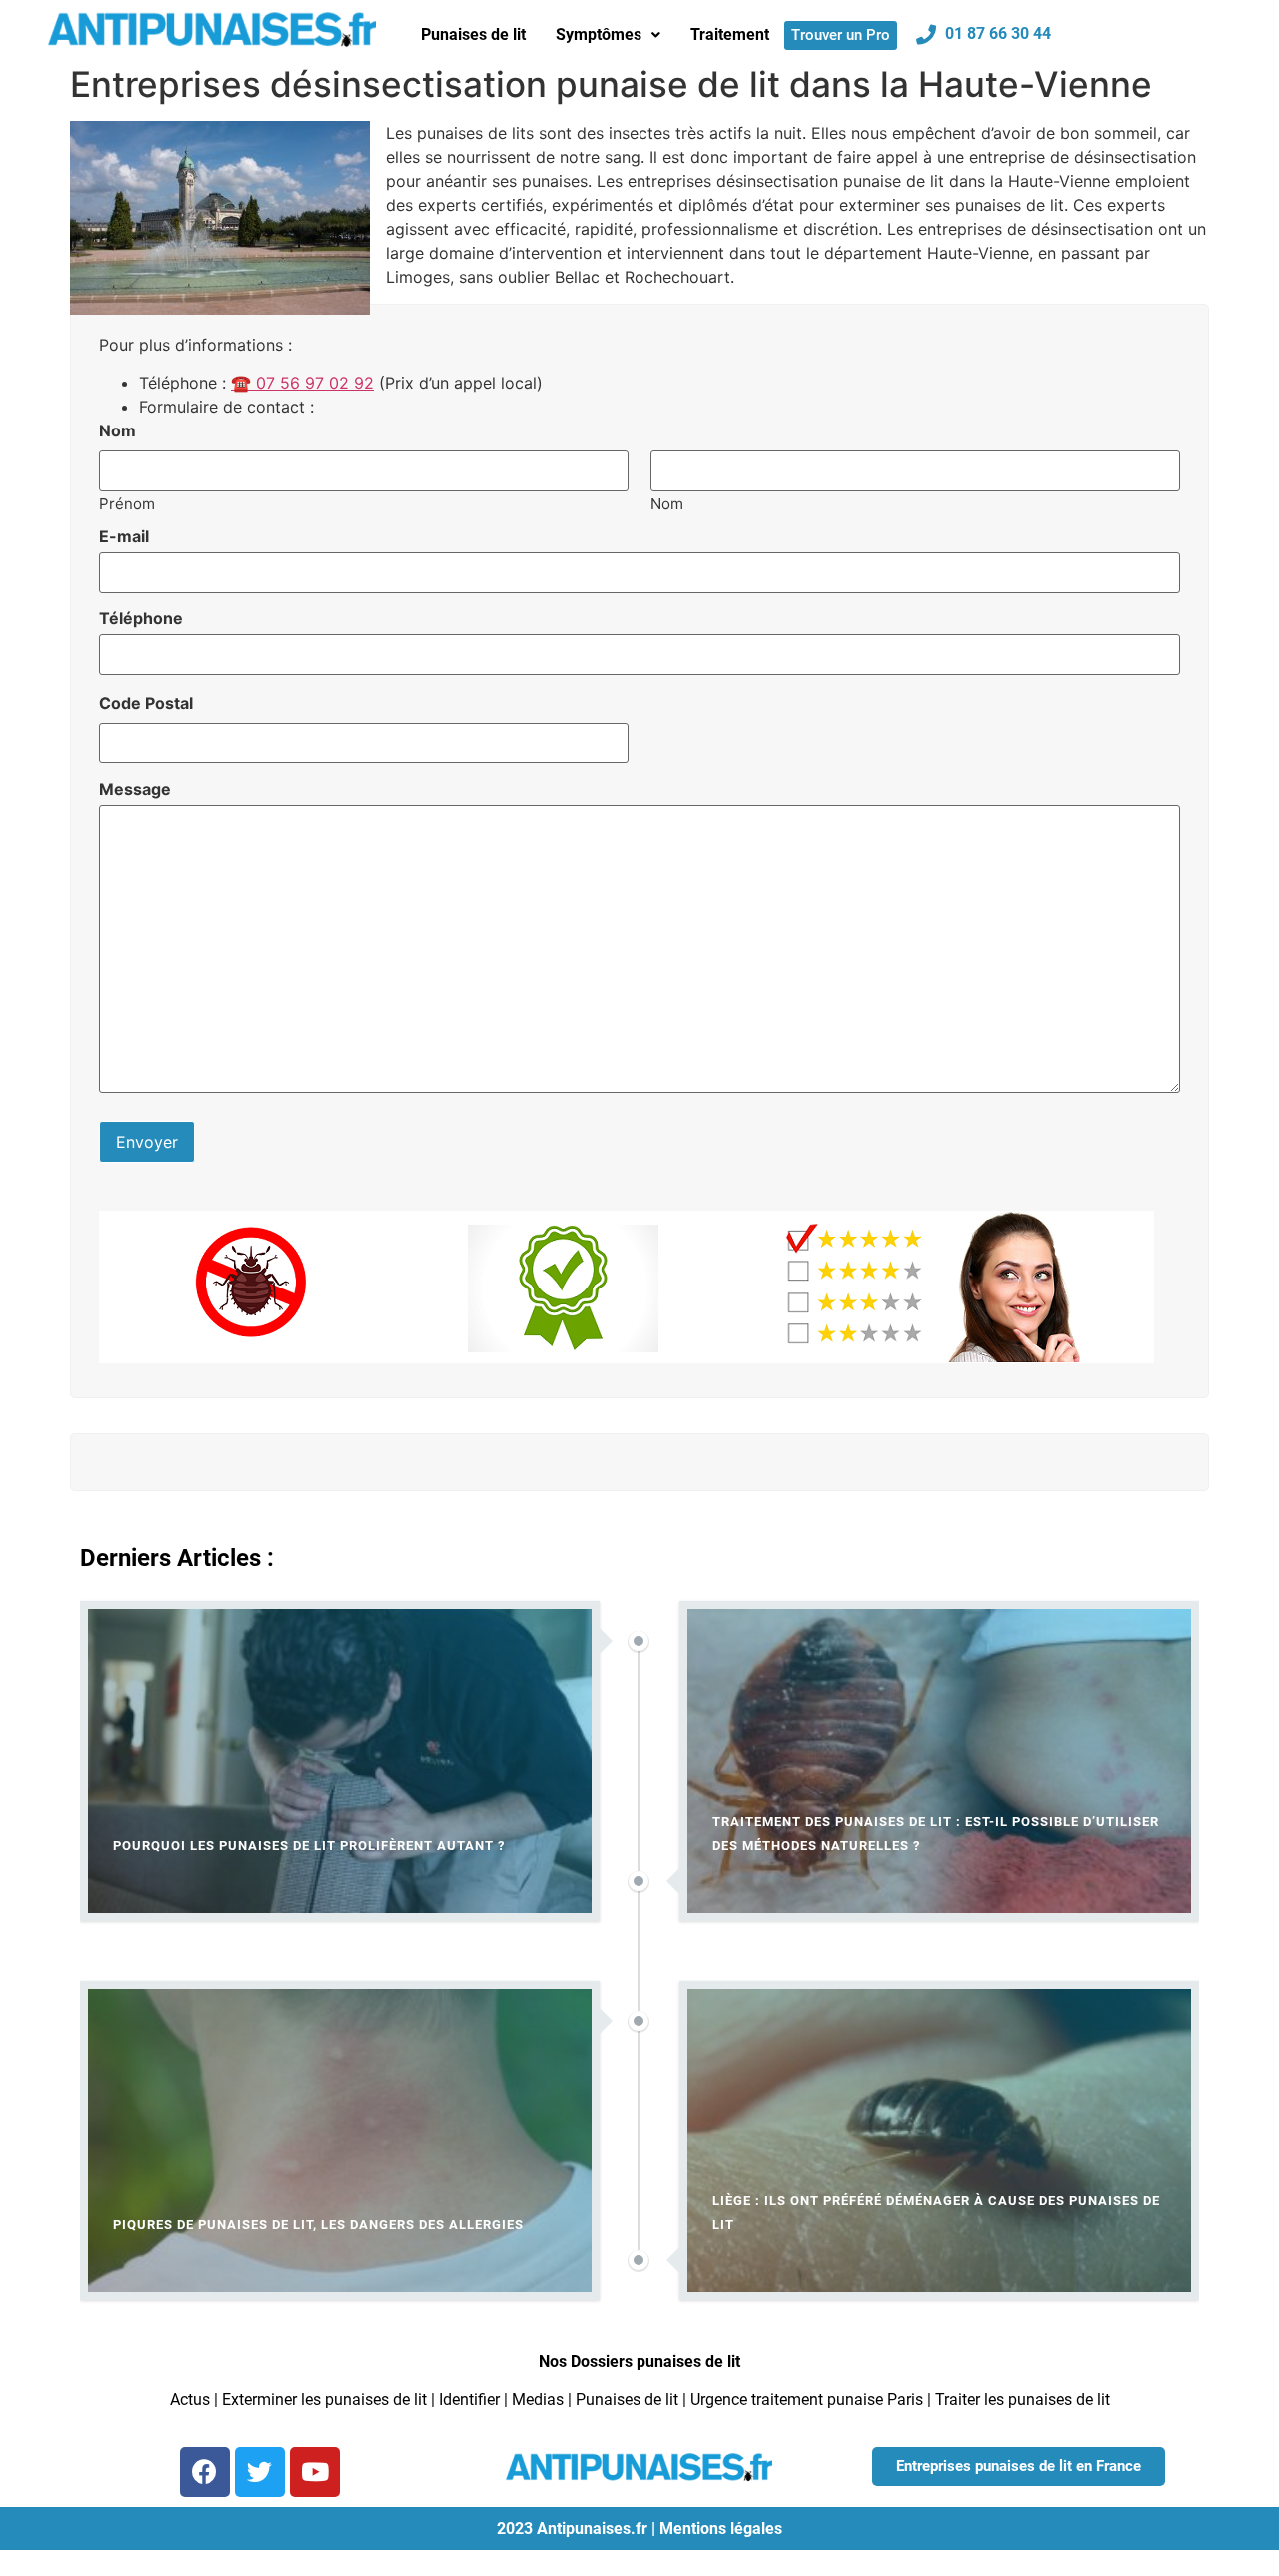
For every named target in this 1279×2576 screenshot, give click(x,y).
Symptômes (599, 34)
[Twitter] (260, 2472)
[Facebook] (205, 2472)
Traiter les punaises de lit (1023, 2400)
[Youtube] (315, 2472)
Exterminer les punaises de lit (324, 2400)
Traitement (730, 34)
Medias (538, 2400)
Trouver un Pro (841, 35)
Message (135, 789)
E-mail (124, 536)
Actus (190, 2400)
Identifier (469, 2400)
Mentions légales (721, 2529)
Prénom (127, 503)
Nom (667, 503)
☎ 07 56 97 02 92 (302, 383)
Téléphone (141, 618)
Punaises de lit (473, 34)
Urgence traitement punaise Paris (807, 2400)
